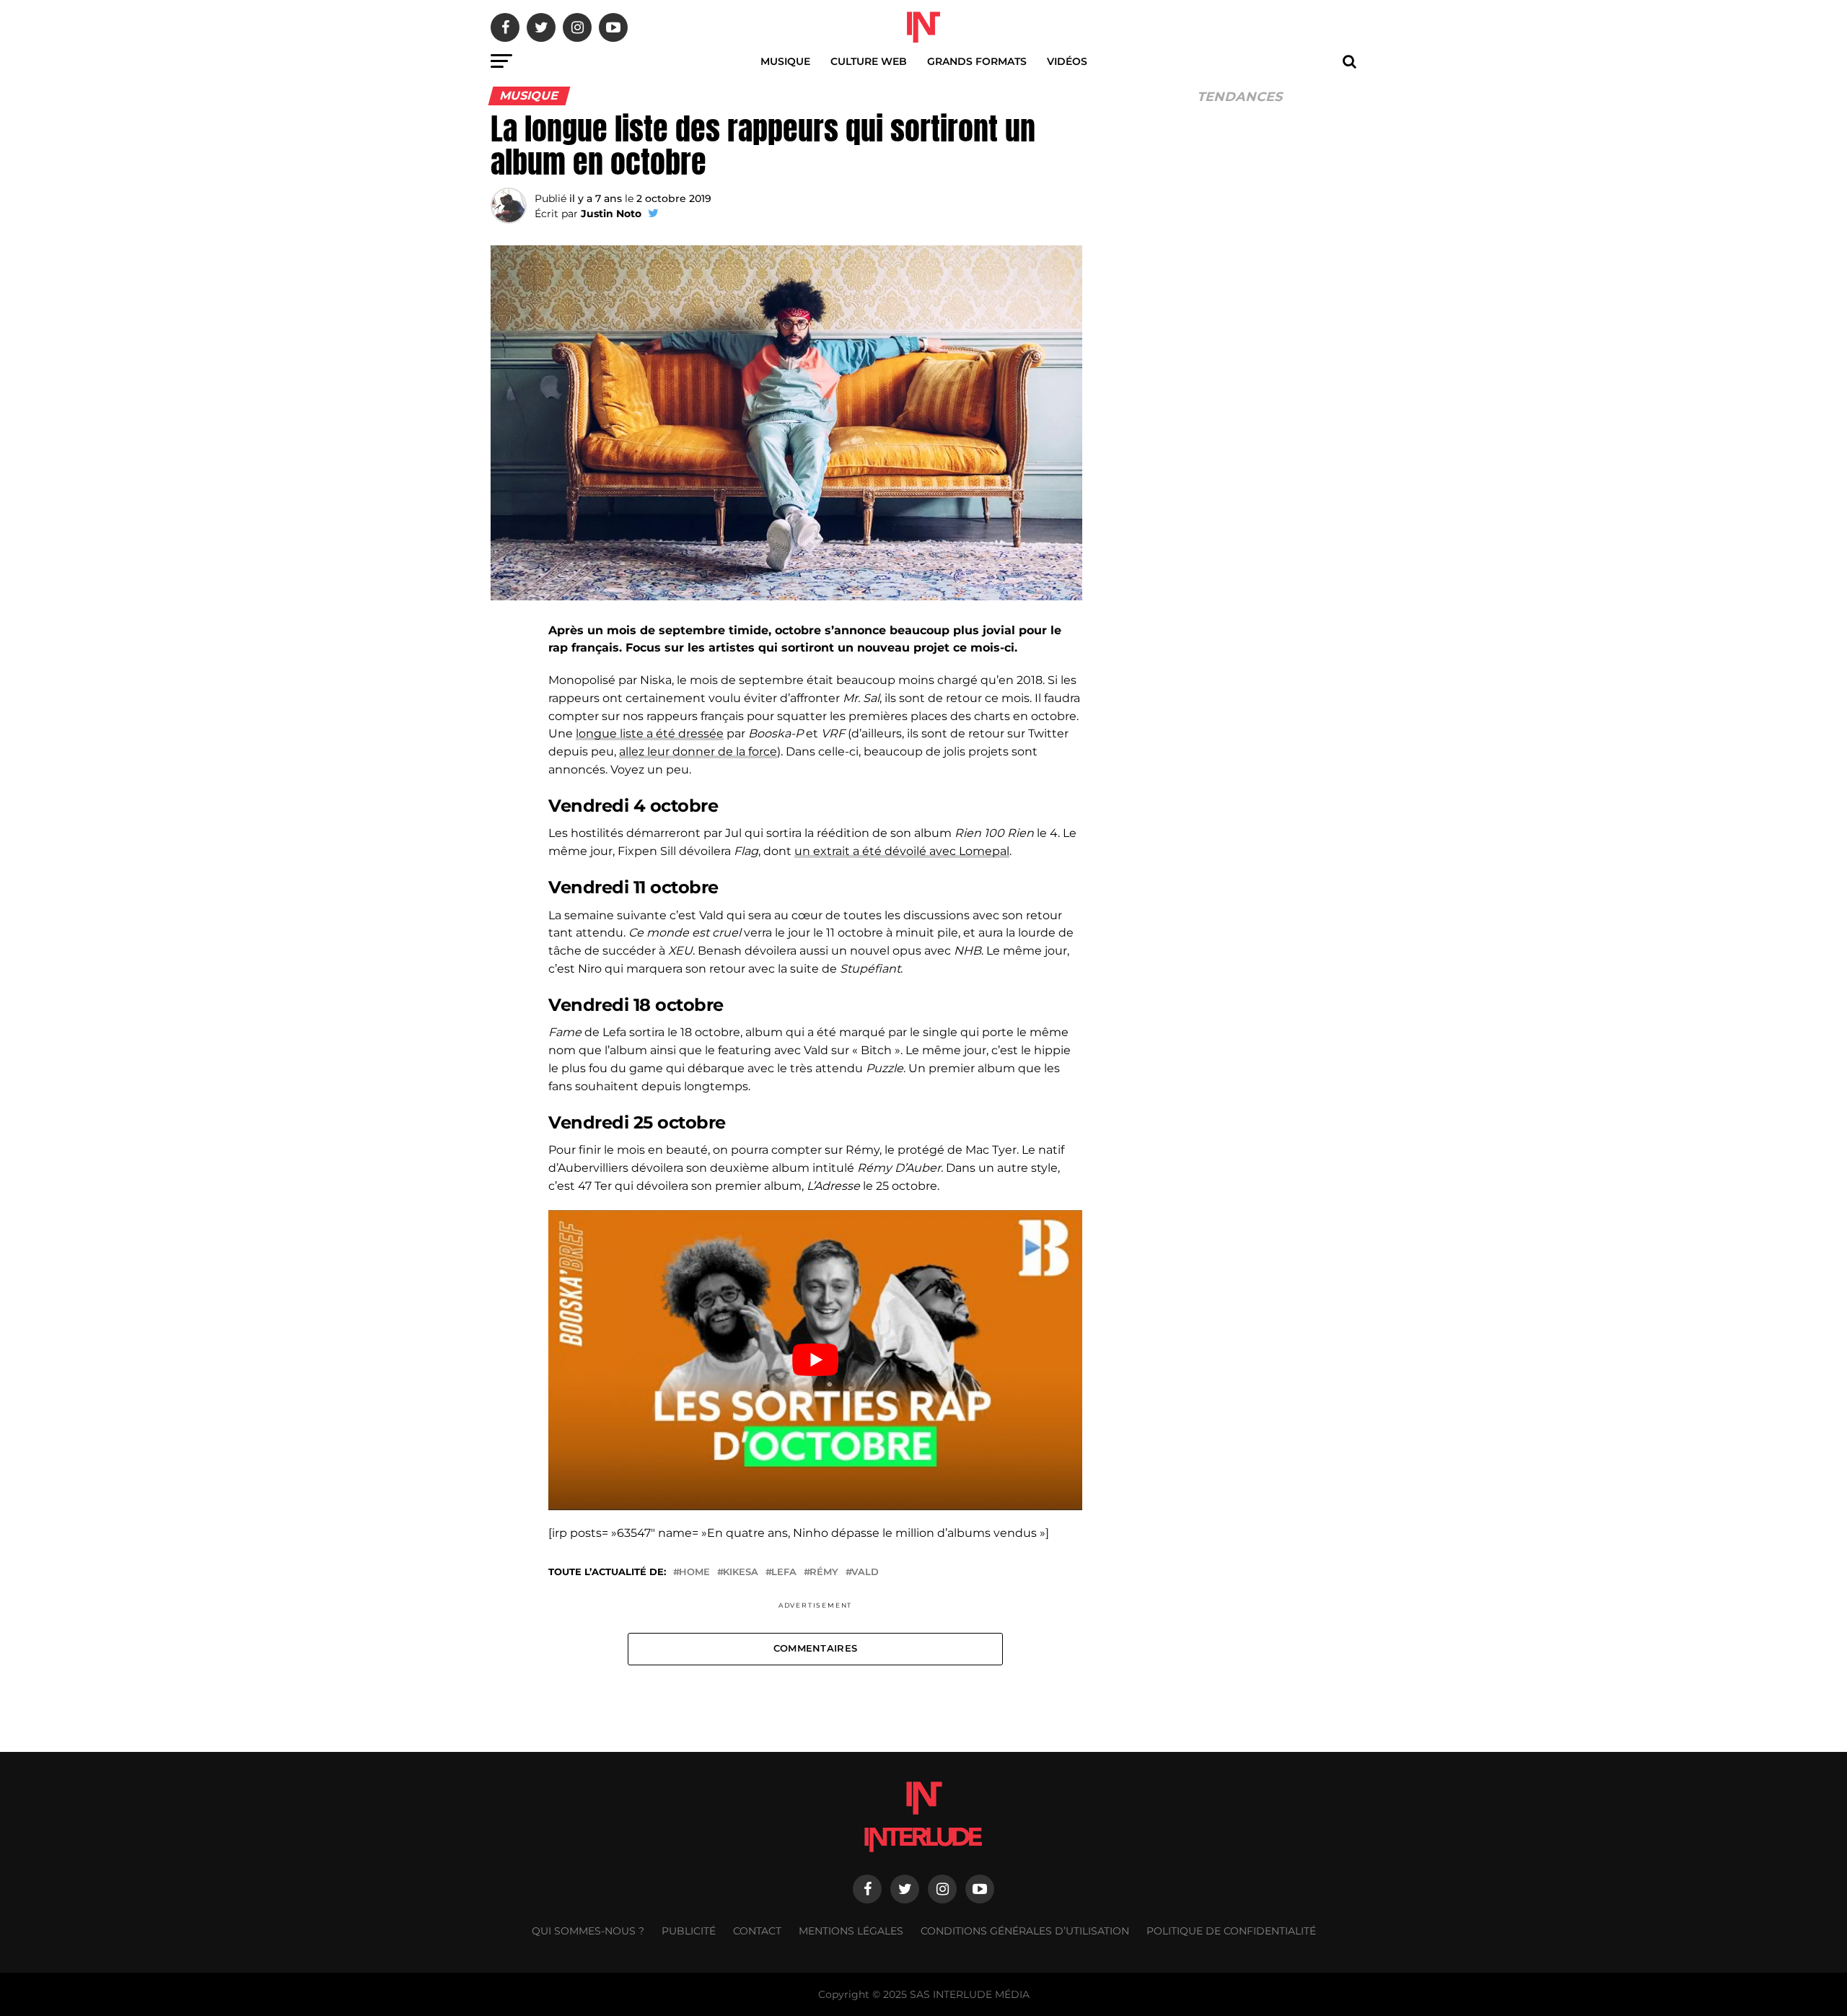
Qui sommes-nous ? (588, 1931)
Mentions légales (851, 1931)
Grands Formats (977, 61)
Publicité (689, 1931)
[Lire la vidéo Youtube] (815, 1360)
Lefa (784, 1573)
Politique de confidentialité (1231, 1931)
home (694, 1573)
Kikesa (741, 1573)
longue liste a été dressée (650, 733)
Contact (757, 1931)
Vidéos (1067, 61)
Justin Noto (611, 214)
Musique (785, 61)
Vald (865, 1573)
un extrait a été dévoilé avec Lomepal (902, 851)
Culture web (869, 61)
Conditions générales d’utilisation (1025, 1931)
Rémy (824, 1573)
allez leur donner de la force (698, 751)
